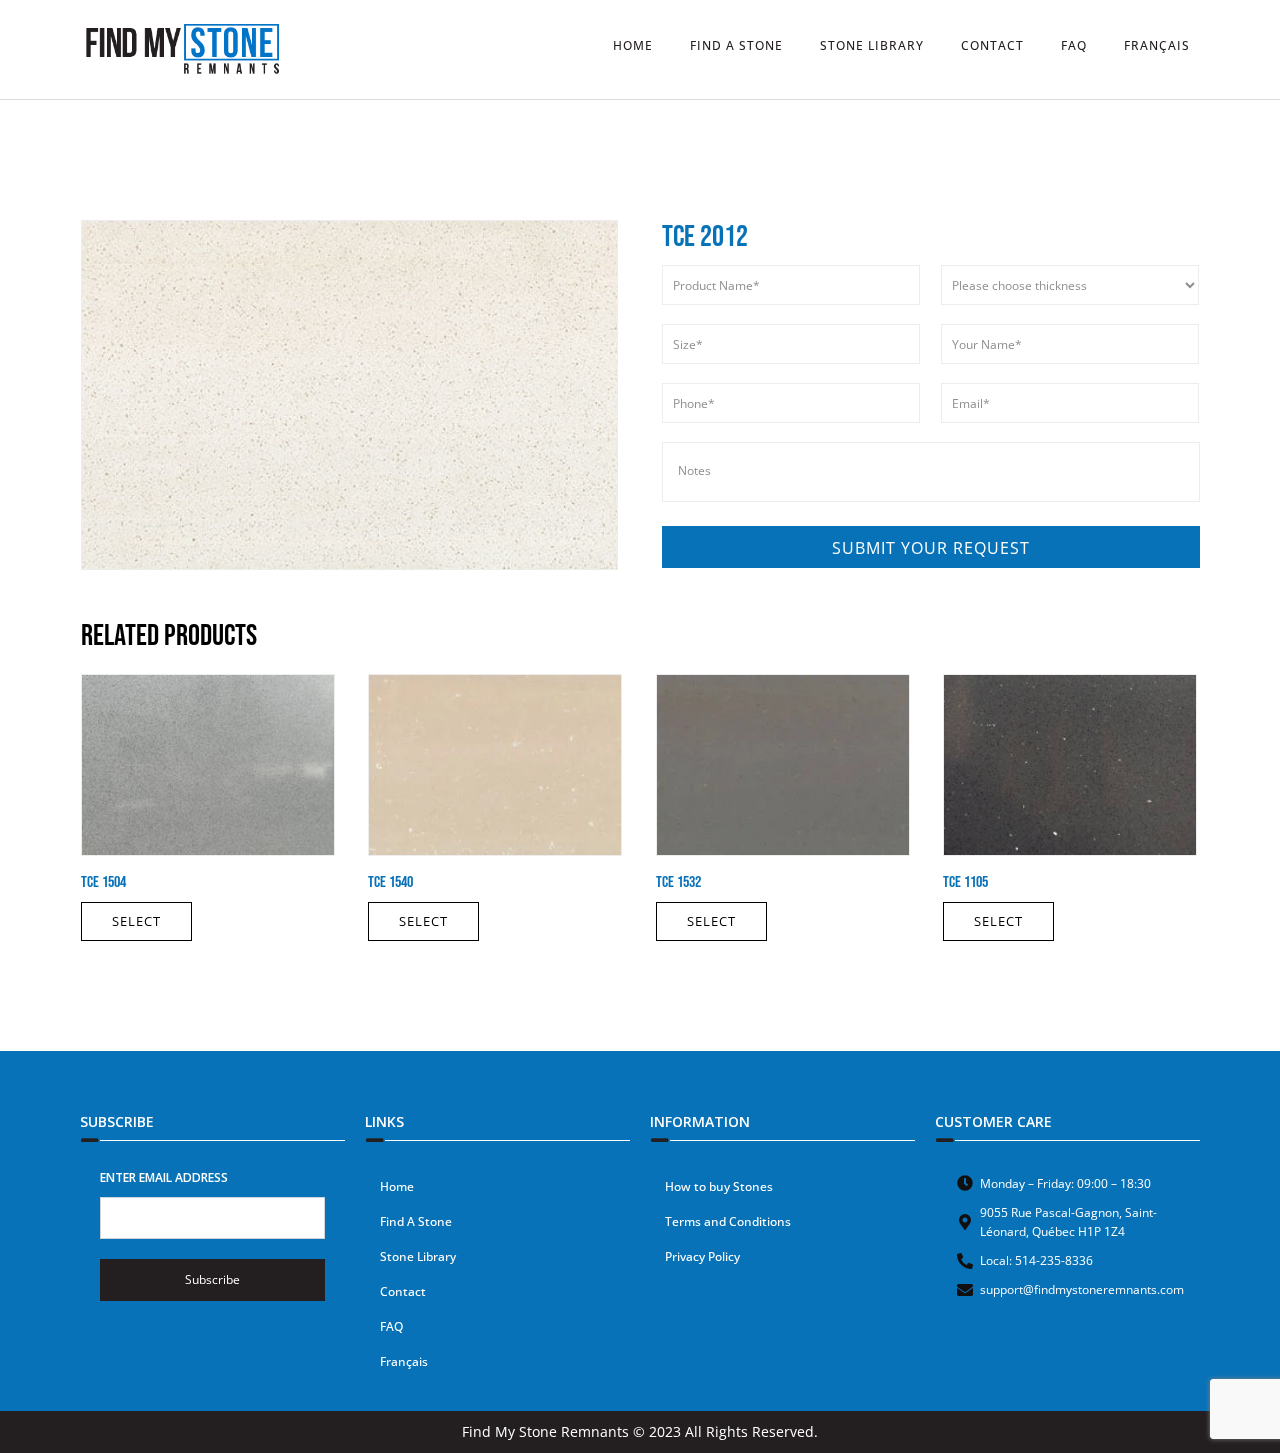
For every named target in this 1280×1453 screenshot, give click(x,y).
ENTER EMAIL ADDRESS (164, 1177)
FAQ (391, 1326)
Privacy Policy (702, 1256)
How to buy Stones (719, 1186)
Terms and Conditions (728, 1221)
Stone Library (418, 1256)
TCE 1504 (103, 882)
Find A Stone (416, 1221)
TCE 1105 (965, 882)
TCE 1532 (678, 882)
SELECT (136, 921)
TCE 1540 (390, 882)
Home (397, 1186)
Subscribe (212, 1279)
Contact (403, 1291)
